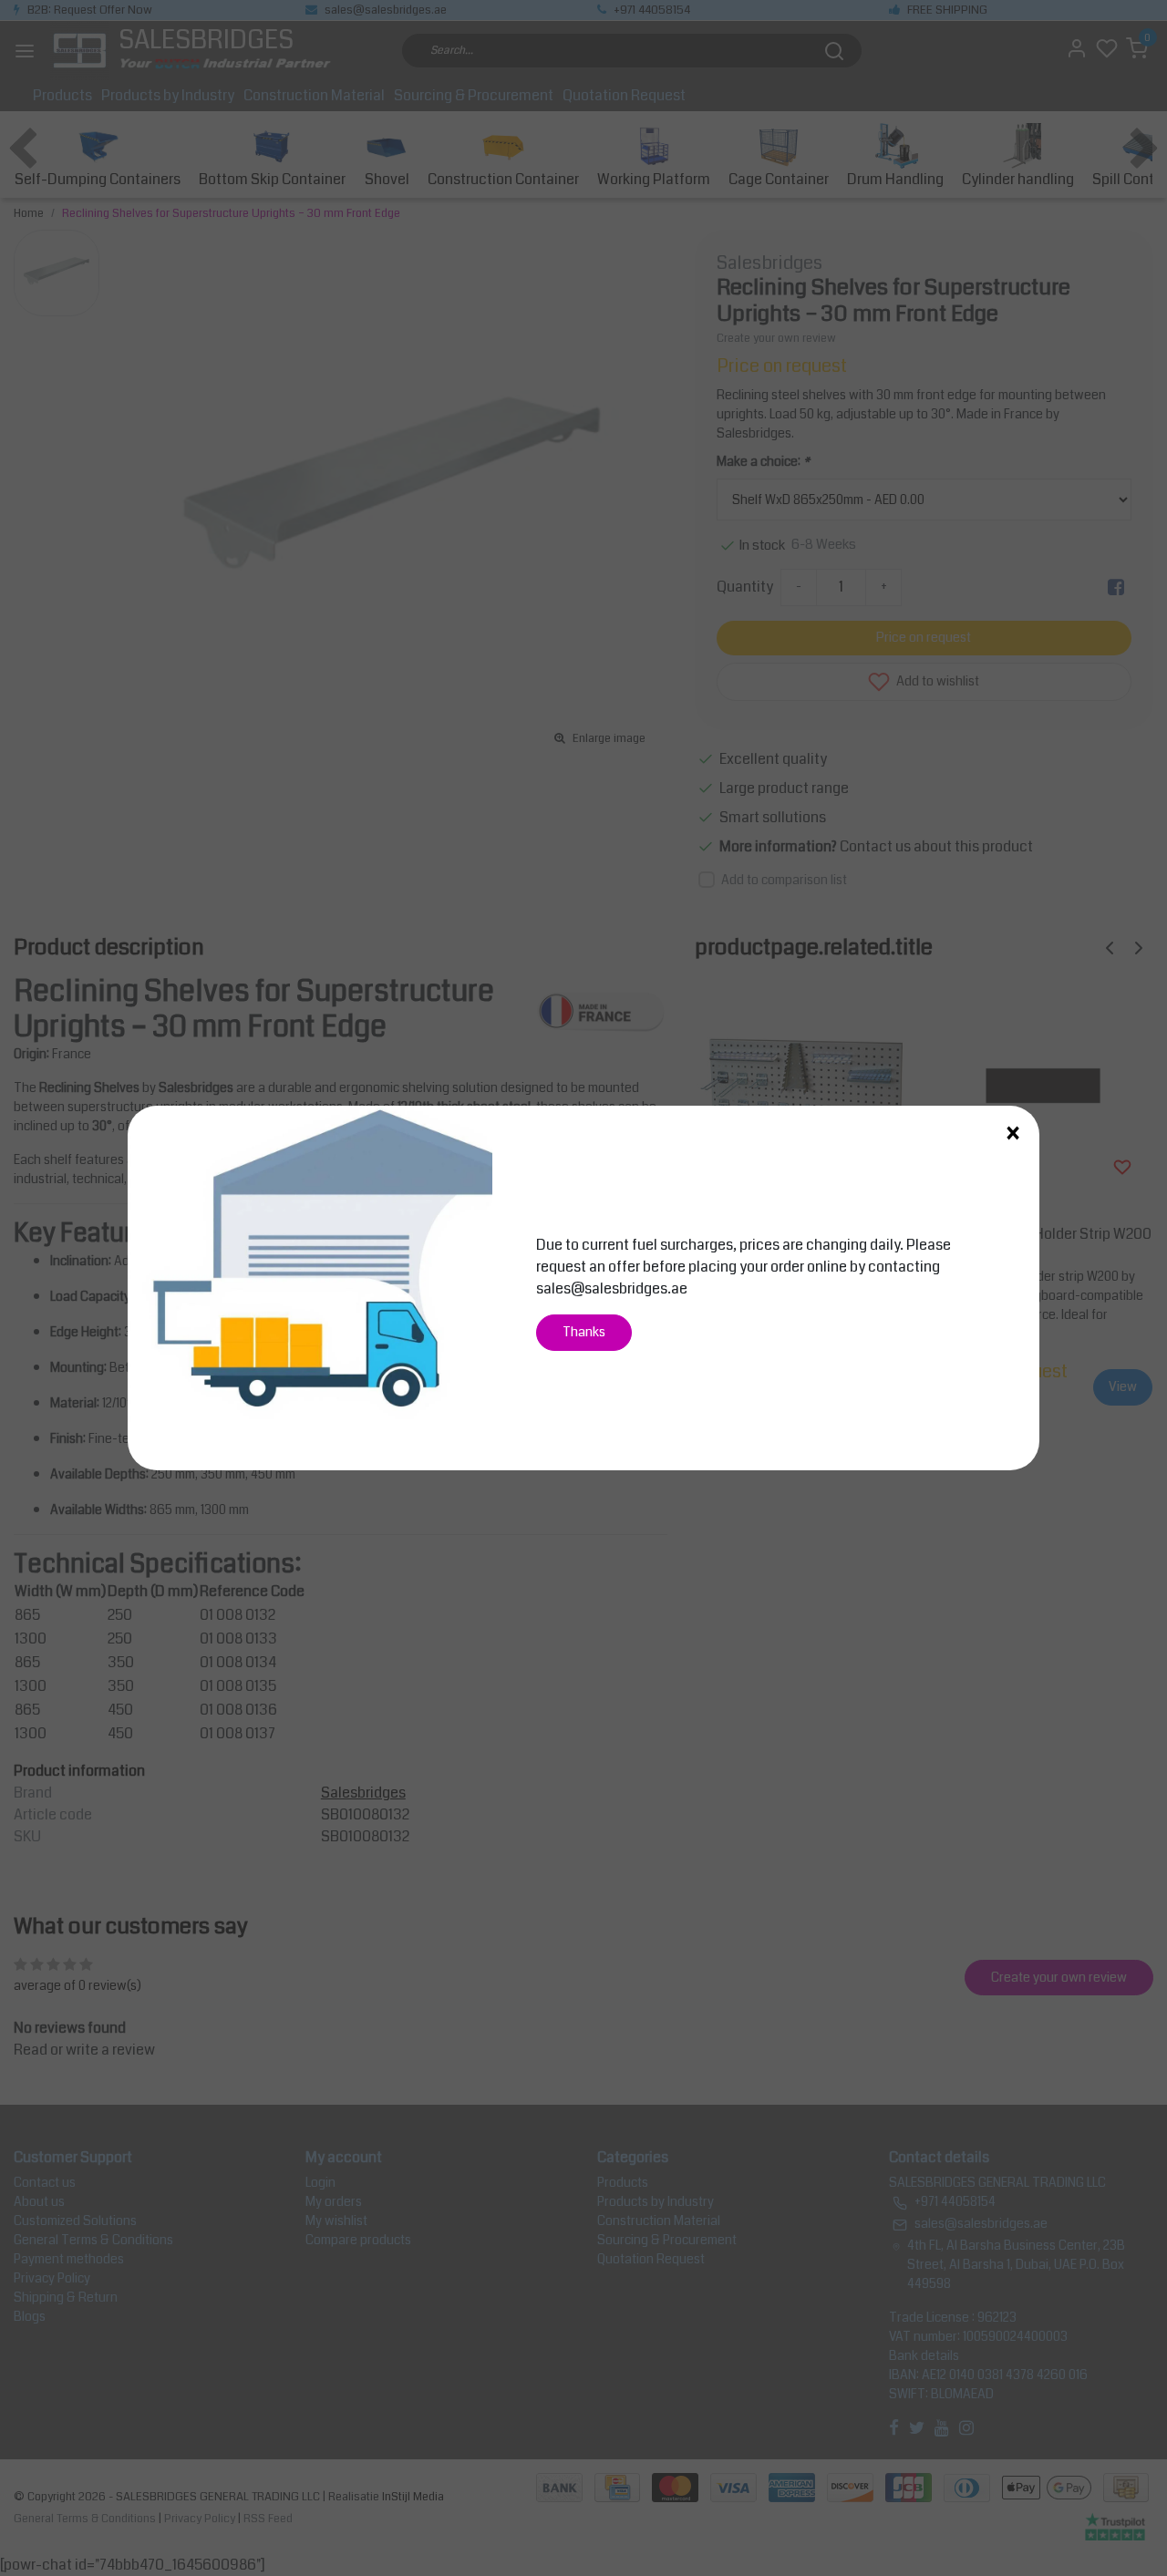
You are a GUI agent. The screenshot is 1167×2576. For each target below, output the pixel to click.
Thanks (584, 1332)
